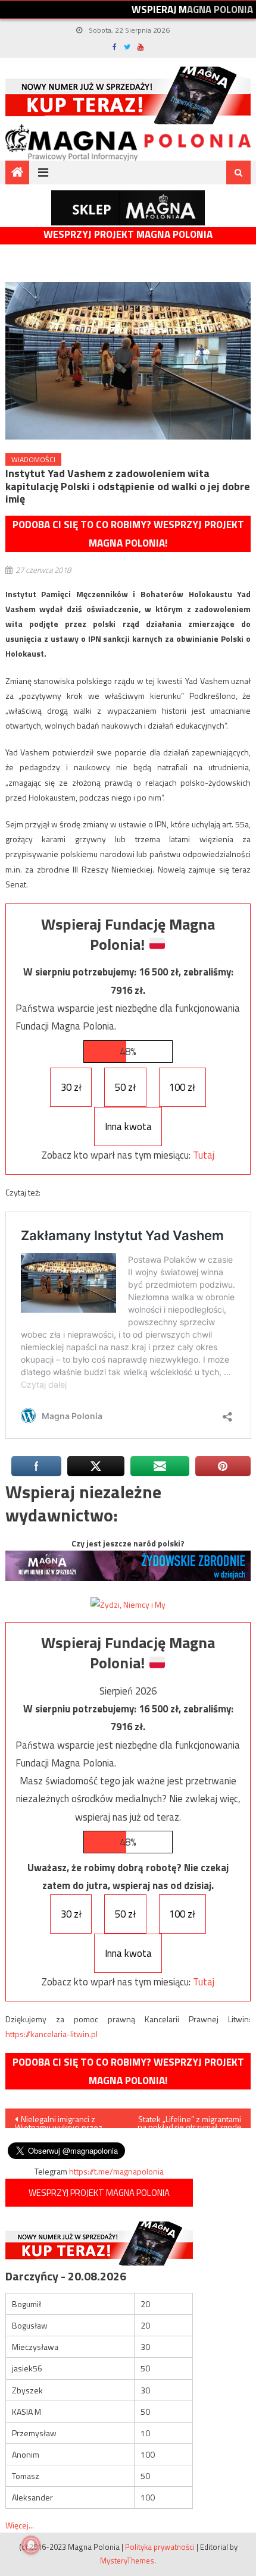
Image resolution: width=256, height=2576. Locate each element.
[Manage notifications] (31, 2545)
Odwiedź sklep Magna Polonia (128, 208)
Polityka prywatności (160, 2547)
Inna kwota (128, 1127)
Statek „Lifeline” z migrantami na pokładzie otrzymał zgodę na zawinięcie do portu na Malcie (189, 2120)
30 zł (71, 1087)
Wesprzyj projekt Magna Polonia (128, 235)
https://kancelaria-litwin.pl (51, 2034)
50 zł (125, 1087)
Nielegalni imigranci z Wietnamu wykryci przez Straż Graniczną (59, 2120)
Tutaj (204, 1155)
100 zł (182, 1087)
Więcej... (20, 2525)
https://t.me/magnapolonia (116, 2171)
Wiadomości (33, 459)
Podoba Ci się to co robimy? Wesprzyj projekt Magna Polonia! (128, 534)
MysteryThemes (127, 2561)
